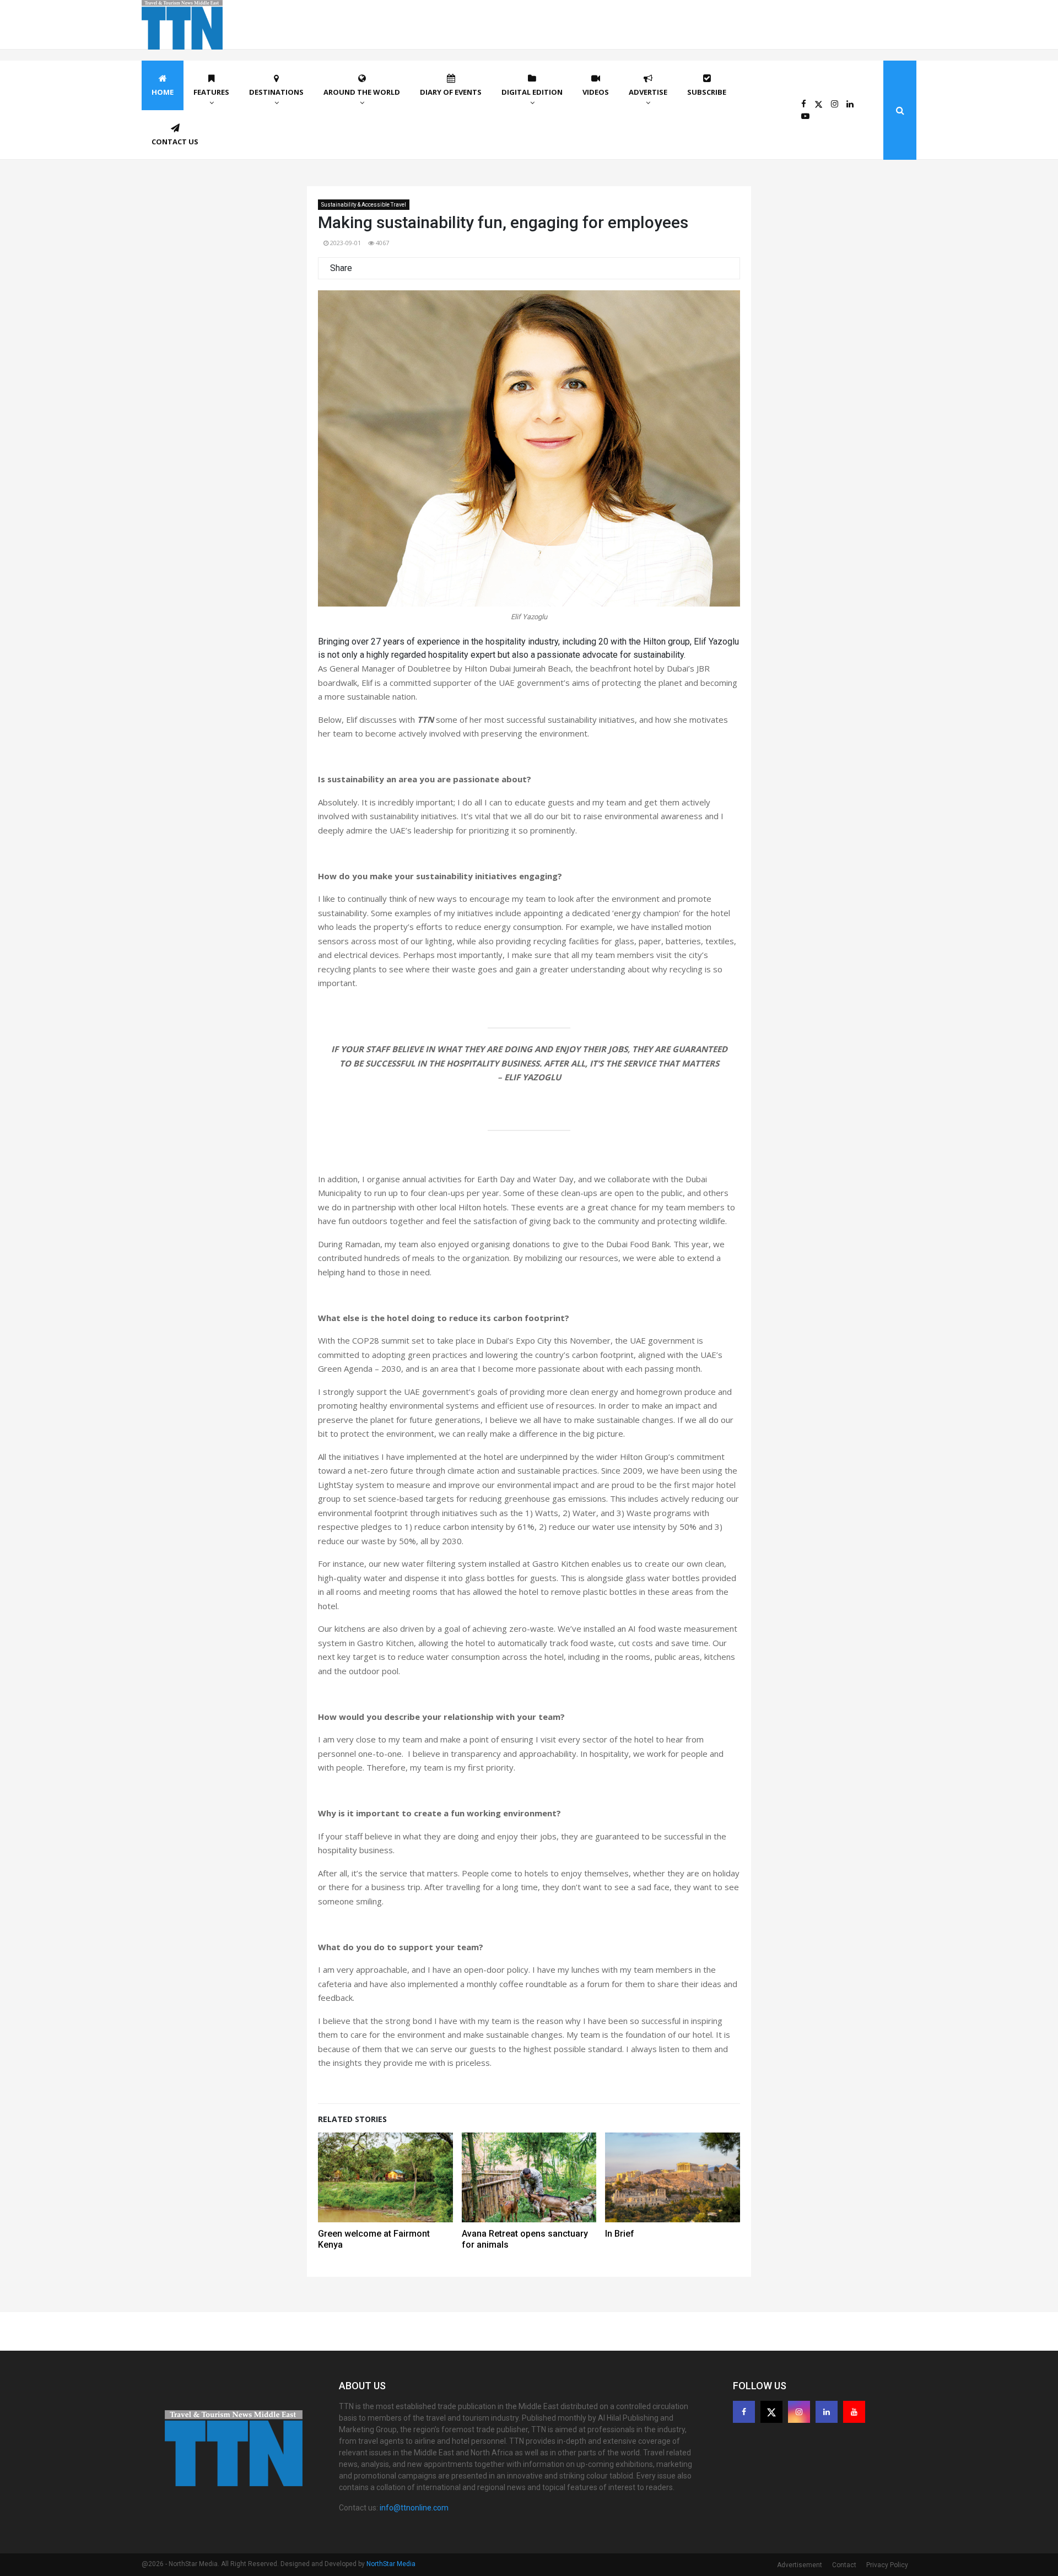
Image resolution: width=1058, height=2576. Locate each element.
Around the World (362, 92)
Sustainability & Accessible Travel (364, 205)
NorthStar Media (391, 2564)
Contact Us (175, 142)
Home (163, 92)
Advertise (648, 92)
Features (211, 92)
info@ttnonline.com (414, 2508)
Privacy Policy (887, 2565)
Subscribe (707, 92)
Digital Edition (532, 92)
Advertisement (800, 2565)
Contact (844, 2565)
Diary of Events (451, 92)
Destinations (276, 92)
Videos (596, 92)
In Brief (620, 2234)
